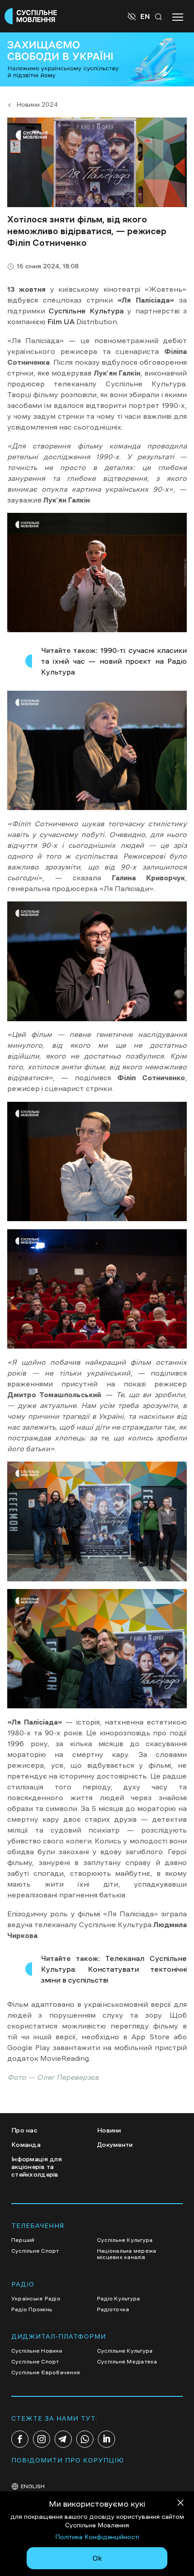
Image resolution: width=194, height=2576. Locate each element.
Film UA (61, 321)
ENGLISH (33, 2486)
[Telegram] (63, 2439)
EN (145, 16)
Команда (26, 2145)
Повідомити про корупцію (68, 2460)
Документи (115, 2145)
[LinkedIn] (106, 2439)
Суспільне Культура (86, 311)
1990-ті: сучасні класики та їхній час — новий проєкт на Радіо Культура (114, 661)
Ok (97, 2558)
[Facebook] (20, 2439)
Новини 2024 (37, 104)
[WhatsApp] (85, 2439)
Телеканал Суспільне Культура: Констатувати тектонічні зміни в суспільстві (114, 1969)
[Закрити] (180, 2504)
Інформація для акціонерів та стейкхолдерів (37, 2167)
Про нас (24, 2130)
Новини (109, 2130)
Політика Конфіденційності (97, 2537)
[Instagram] (42, 2439)
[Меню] (178, 16)
